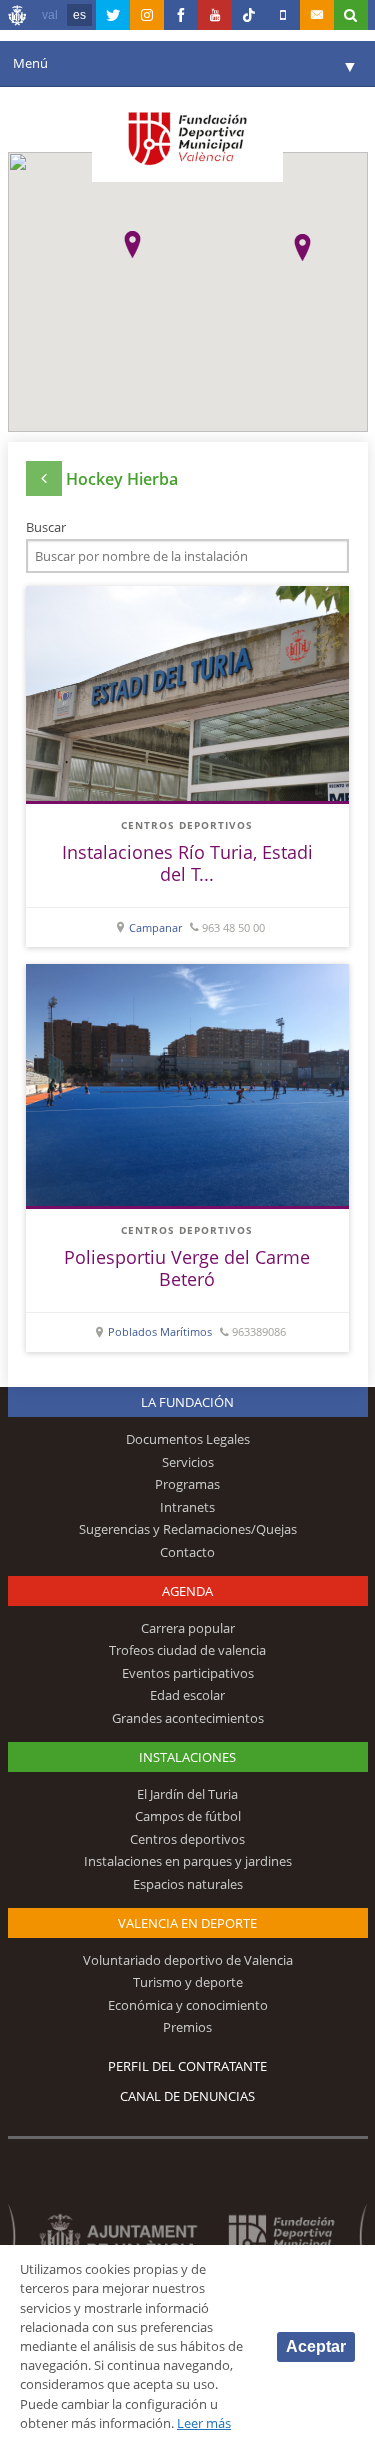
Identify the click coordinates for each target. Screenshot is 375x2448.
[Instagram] (147, 15)
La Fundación (187, 1402)
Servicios (188, 1462)
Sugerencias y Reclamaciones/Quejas (188, 1529)
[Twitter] (113, 15)
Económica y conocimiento (188, 2005)
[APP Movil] (283, 15)
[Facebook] (181, 15)
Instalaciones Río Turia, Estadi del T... (187, 863)
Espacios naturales (188, 1884)
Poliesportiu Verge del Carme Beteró (187, 1268)
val (50, 15)
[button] (132, 244)
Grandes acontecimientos (188, 1718)
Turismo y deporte (188, 1982)
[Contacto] (317, 15)
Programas (187, 1484)
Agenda (187, 1591)
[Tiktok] (249, 15)
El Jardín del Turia (187, 1794)
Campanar (155, 927)
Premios (187, 2027)
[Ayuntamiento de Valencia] (18, 18)
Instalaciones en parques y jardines (188, 1861)
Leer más (204, 2423)
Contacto (187, 1552)
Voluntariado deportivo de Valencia (188, 1960)
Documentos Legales (188, 1439)
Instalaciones (187, 1757)
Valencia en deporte (187, 1923)
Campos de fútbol (188, 1816)
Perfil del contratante (187, 2066)
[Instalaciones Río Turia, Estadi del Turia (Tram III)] (187, 694)
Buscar (46, 527)
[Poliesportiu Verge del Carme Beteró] (187, 1085)
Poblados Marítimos (160, 1331)
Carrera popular (188, 1628)
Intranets (187, 1507)
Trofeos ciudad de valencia (187, 1650)
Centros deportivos (187, 825)
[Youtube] (215, 15)
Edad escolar (187, 1695)
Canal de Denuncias (187, 2096)
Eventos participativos (188, 1673)
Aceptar (316, 2346)
